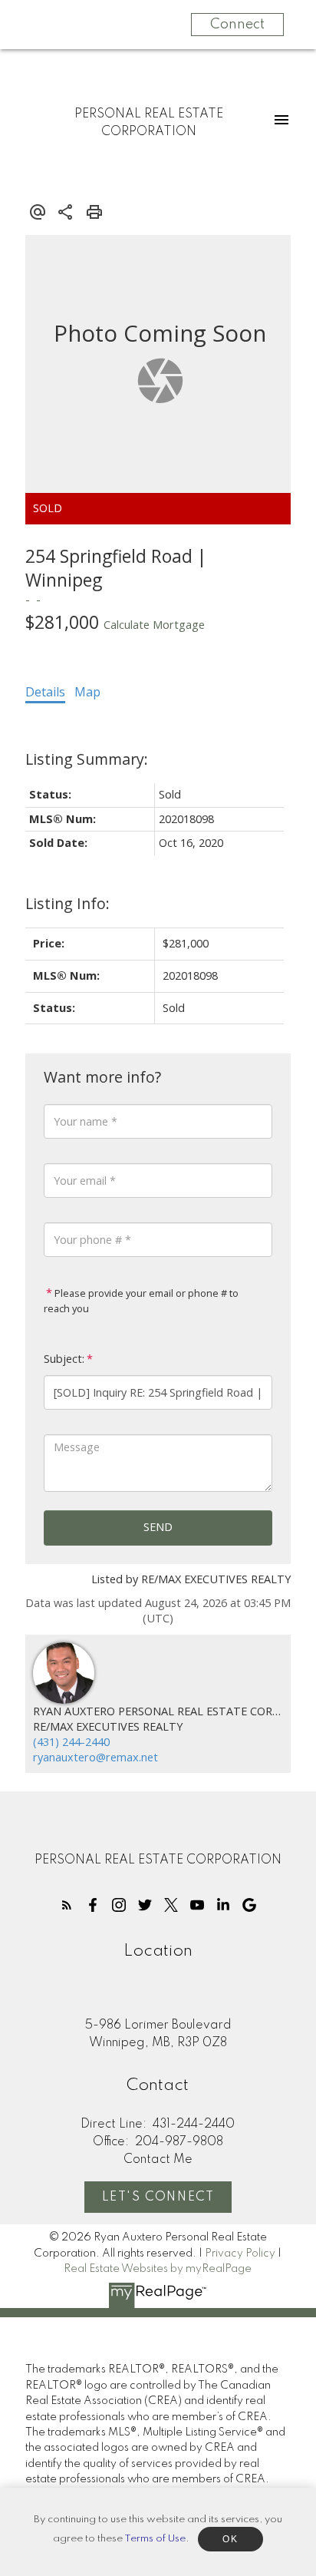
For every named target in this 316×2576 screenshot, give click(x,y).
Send (158, 1527)
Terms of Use (155, 2539)
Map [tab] (87, 692)
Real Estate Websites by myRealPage (158, 2269)
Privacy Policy (240, 2254)
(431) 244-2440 (71, 1742)
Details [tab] (45, 692)
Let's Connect (158, 2197)
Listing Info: (67, 903)
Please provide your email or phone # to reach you (141, 1301)
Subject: (64, 1359)
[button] (67, 1905)
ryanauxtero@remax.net (95, 1757)
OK (230, 2539)
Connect (237, 25)
